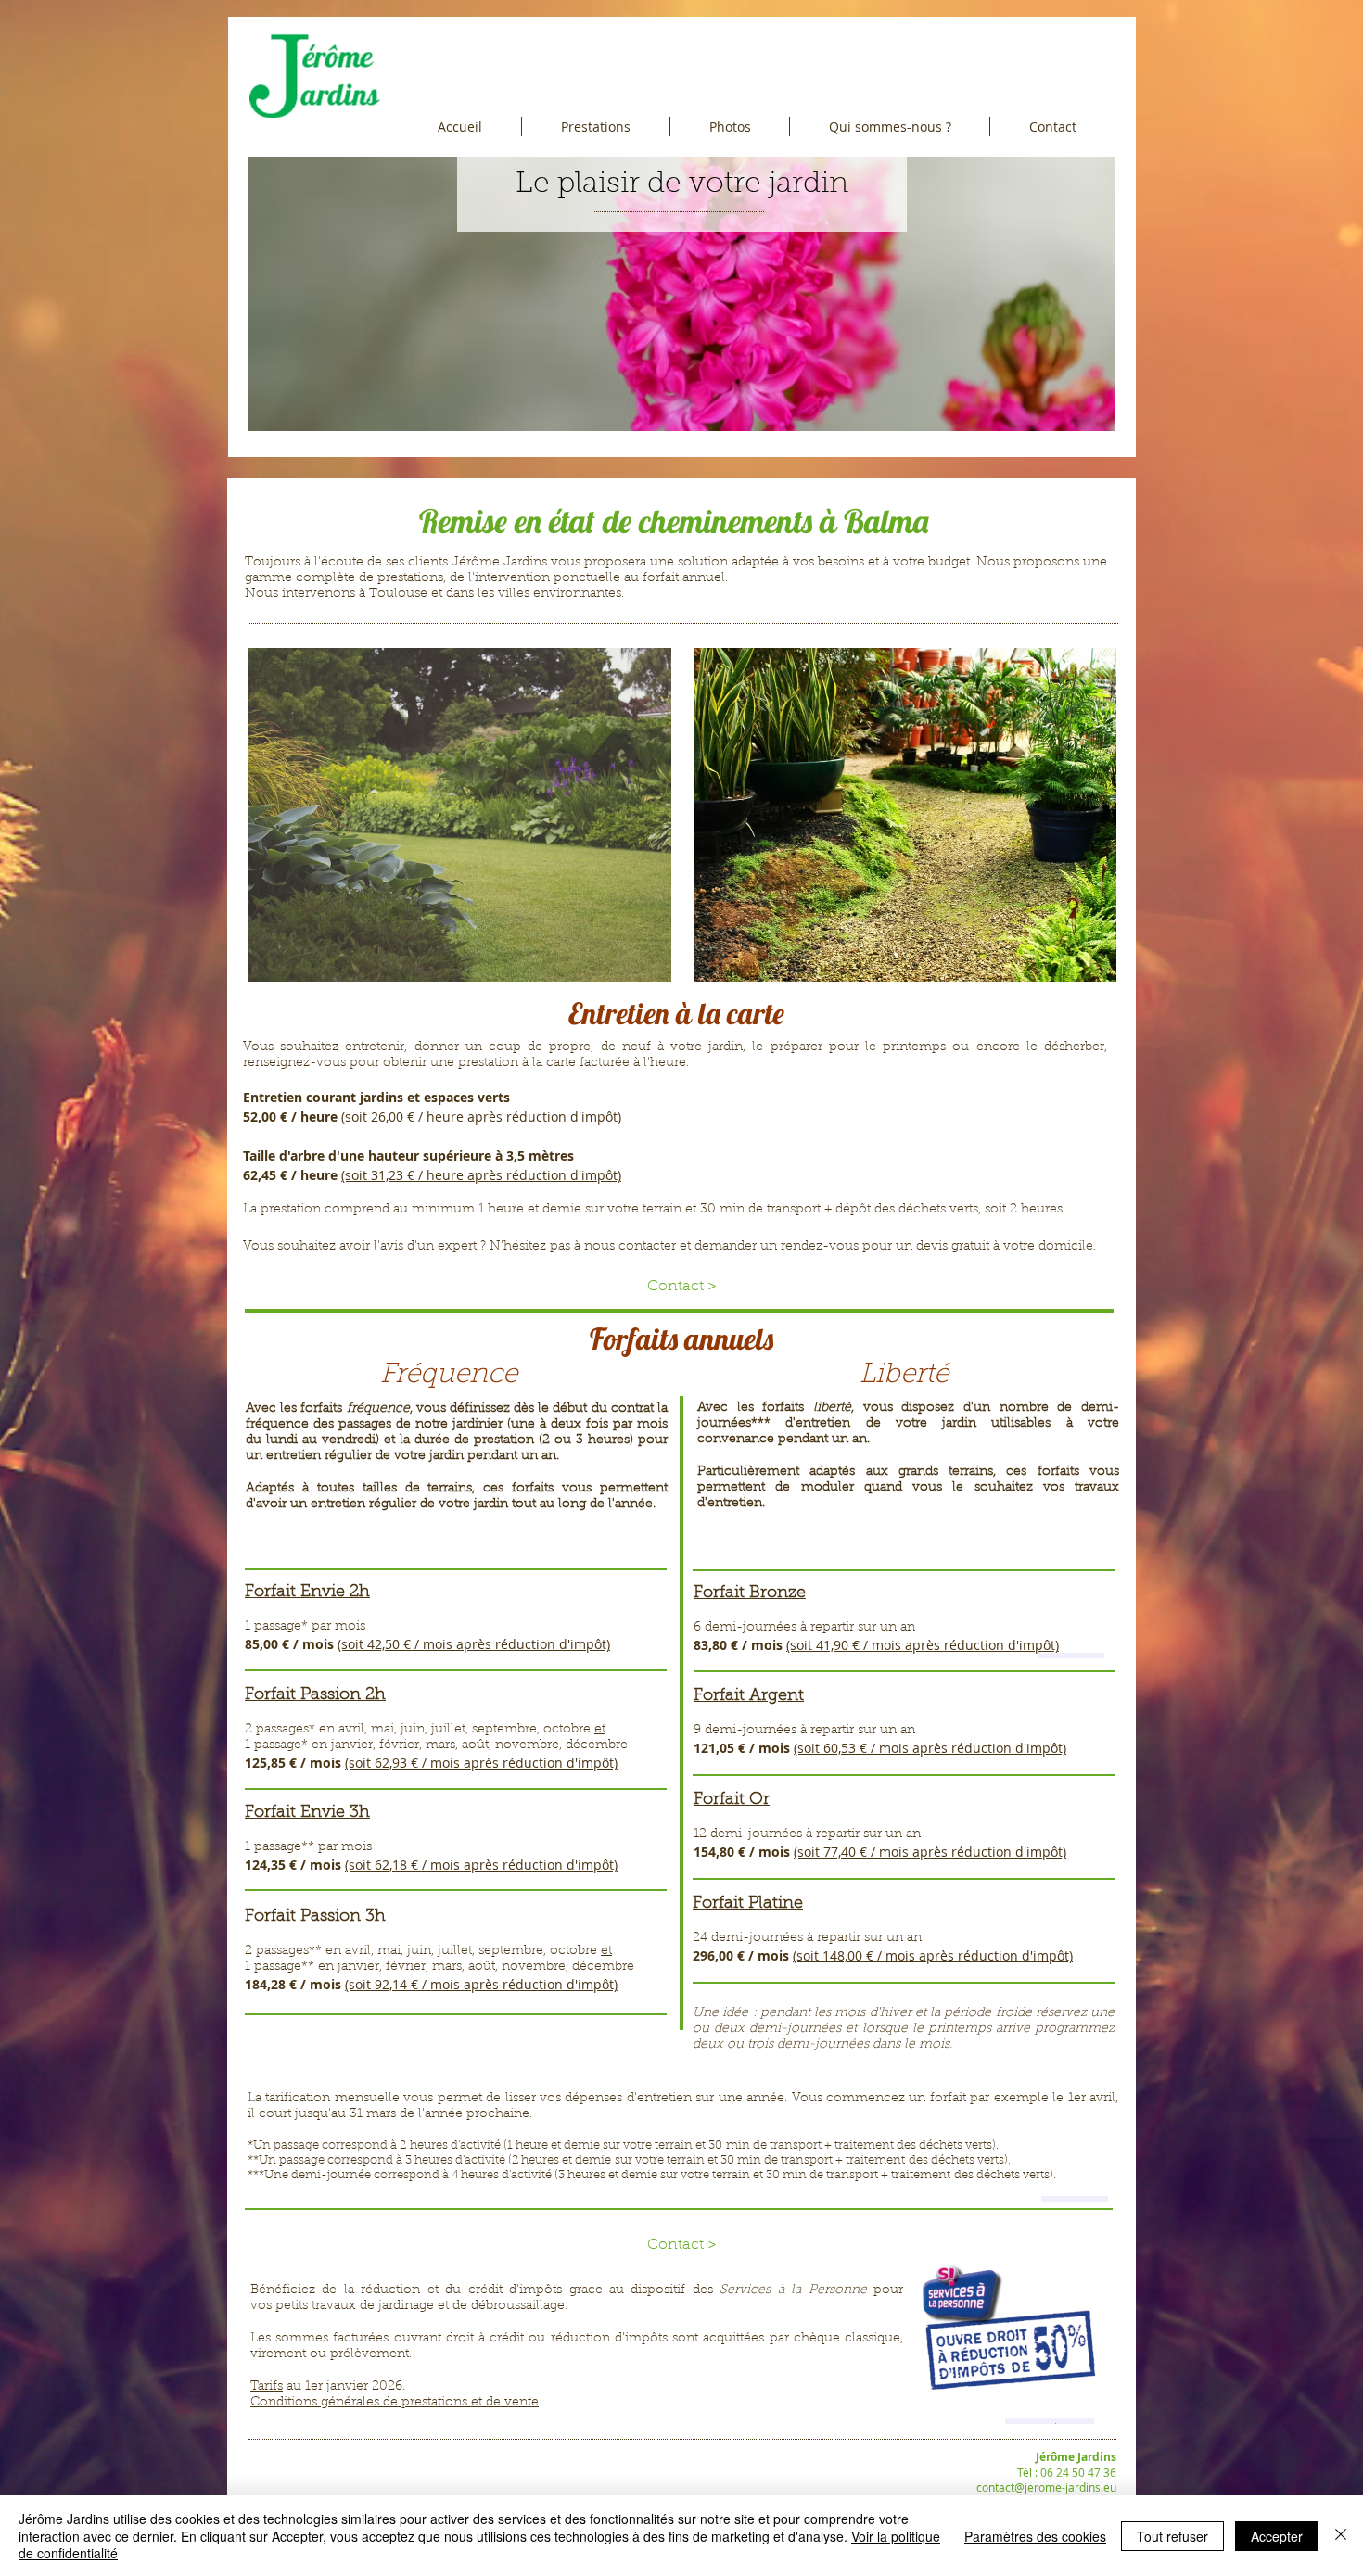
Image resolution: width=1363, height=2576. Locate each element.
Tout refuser (1172, 2536)
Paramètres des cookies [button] (1035, 2536)
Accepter (1277, 2536)
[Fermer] (1341, 2536)
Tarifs (267, 2387)
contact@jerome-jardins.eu (1046, 2487)
